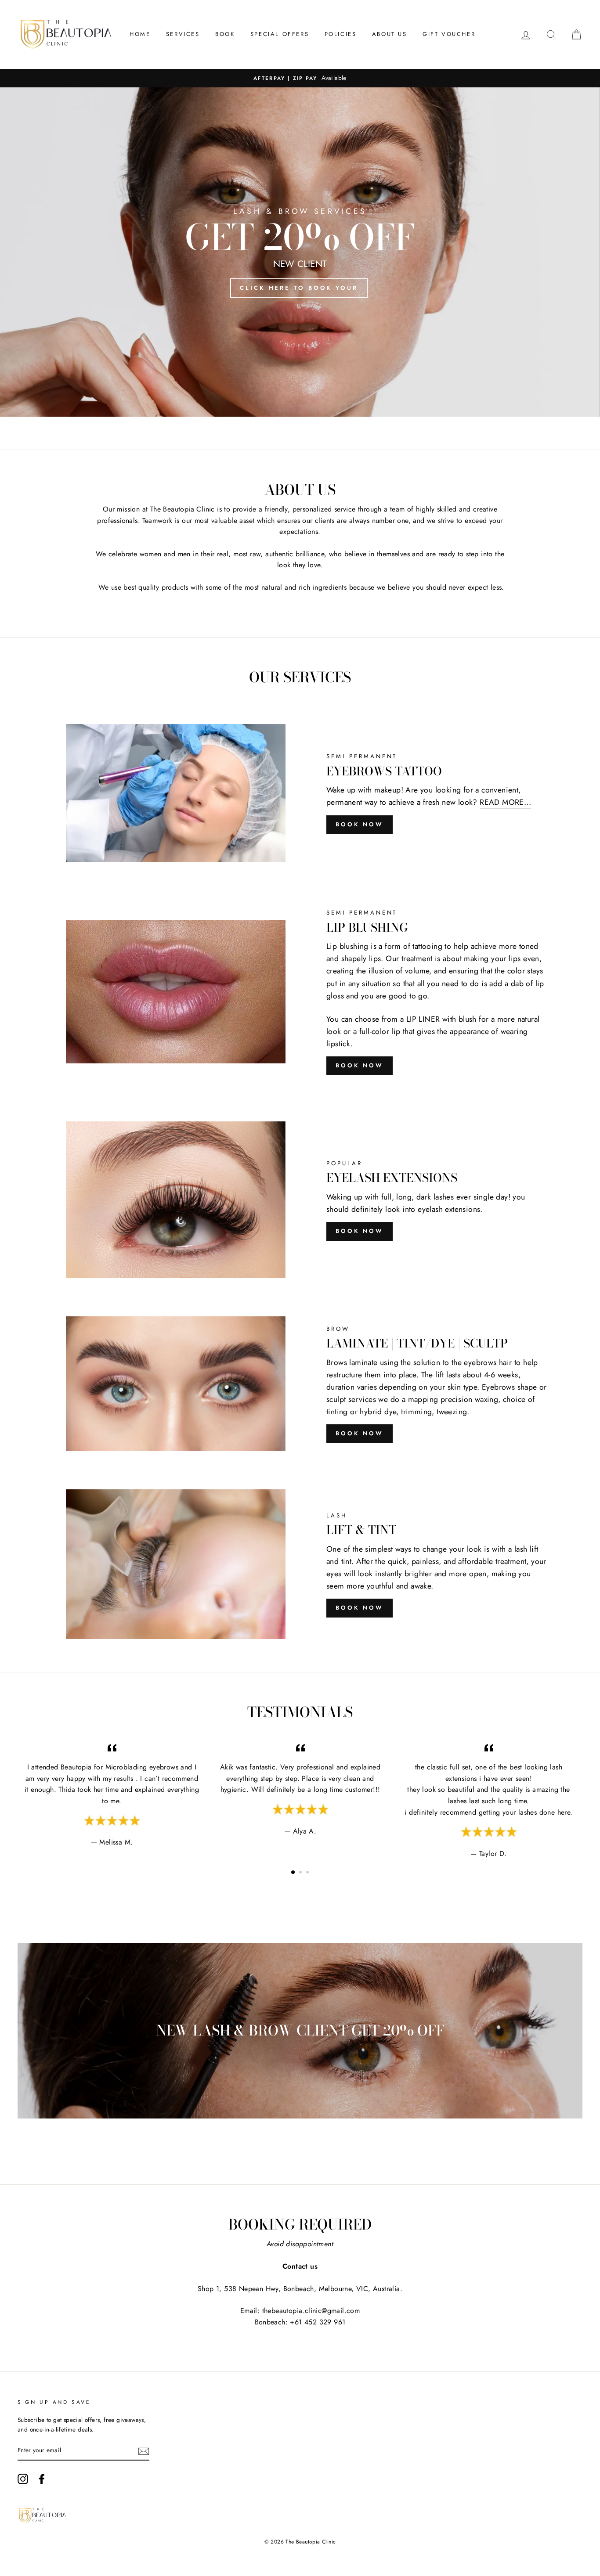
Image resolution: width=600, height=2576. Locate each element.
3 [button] (308, 1873)
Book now (360, 1065)
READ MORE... (505, 802)
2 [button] (301, 1873)
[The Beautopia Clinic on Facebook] (42, 2479)
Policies (341, 34)
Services (183, 34)
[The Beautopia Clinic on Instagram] (23, 2479)
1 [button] (293, 1873)
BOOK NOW (360, 824)
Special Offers (280, 34)
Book (225, 34)
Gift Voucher (449, 34)
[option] (300, 78)
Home (140, 34)
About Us (390, 34)
